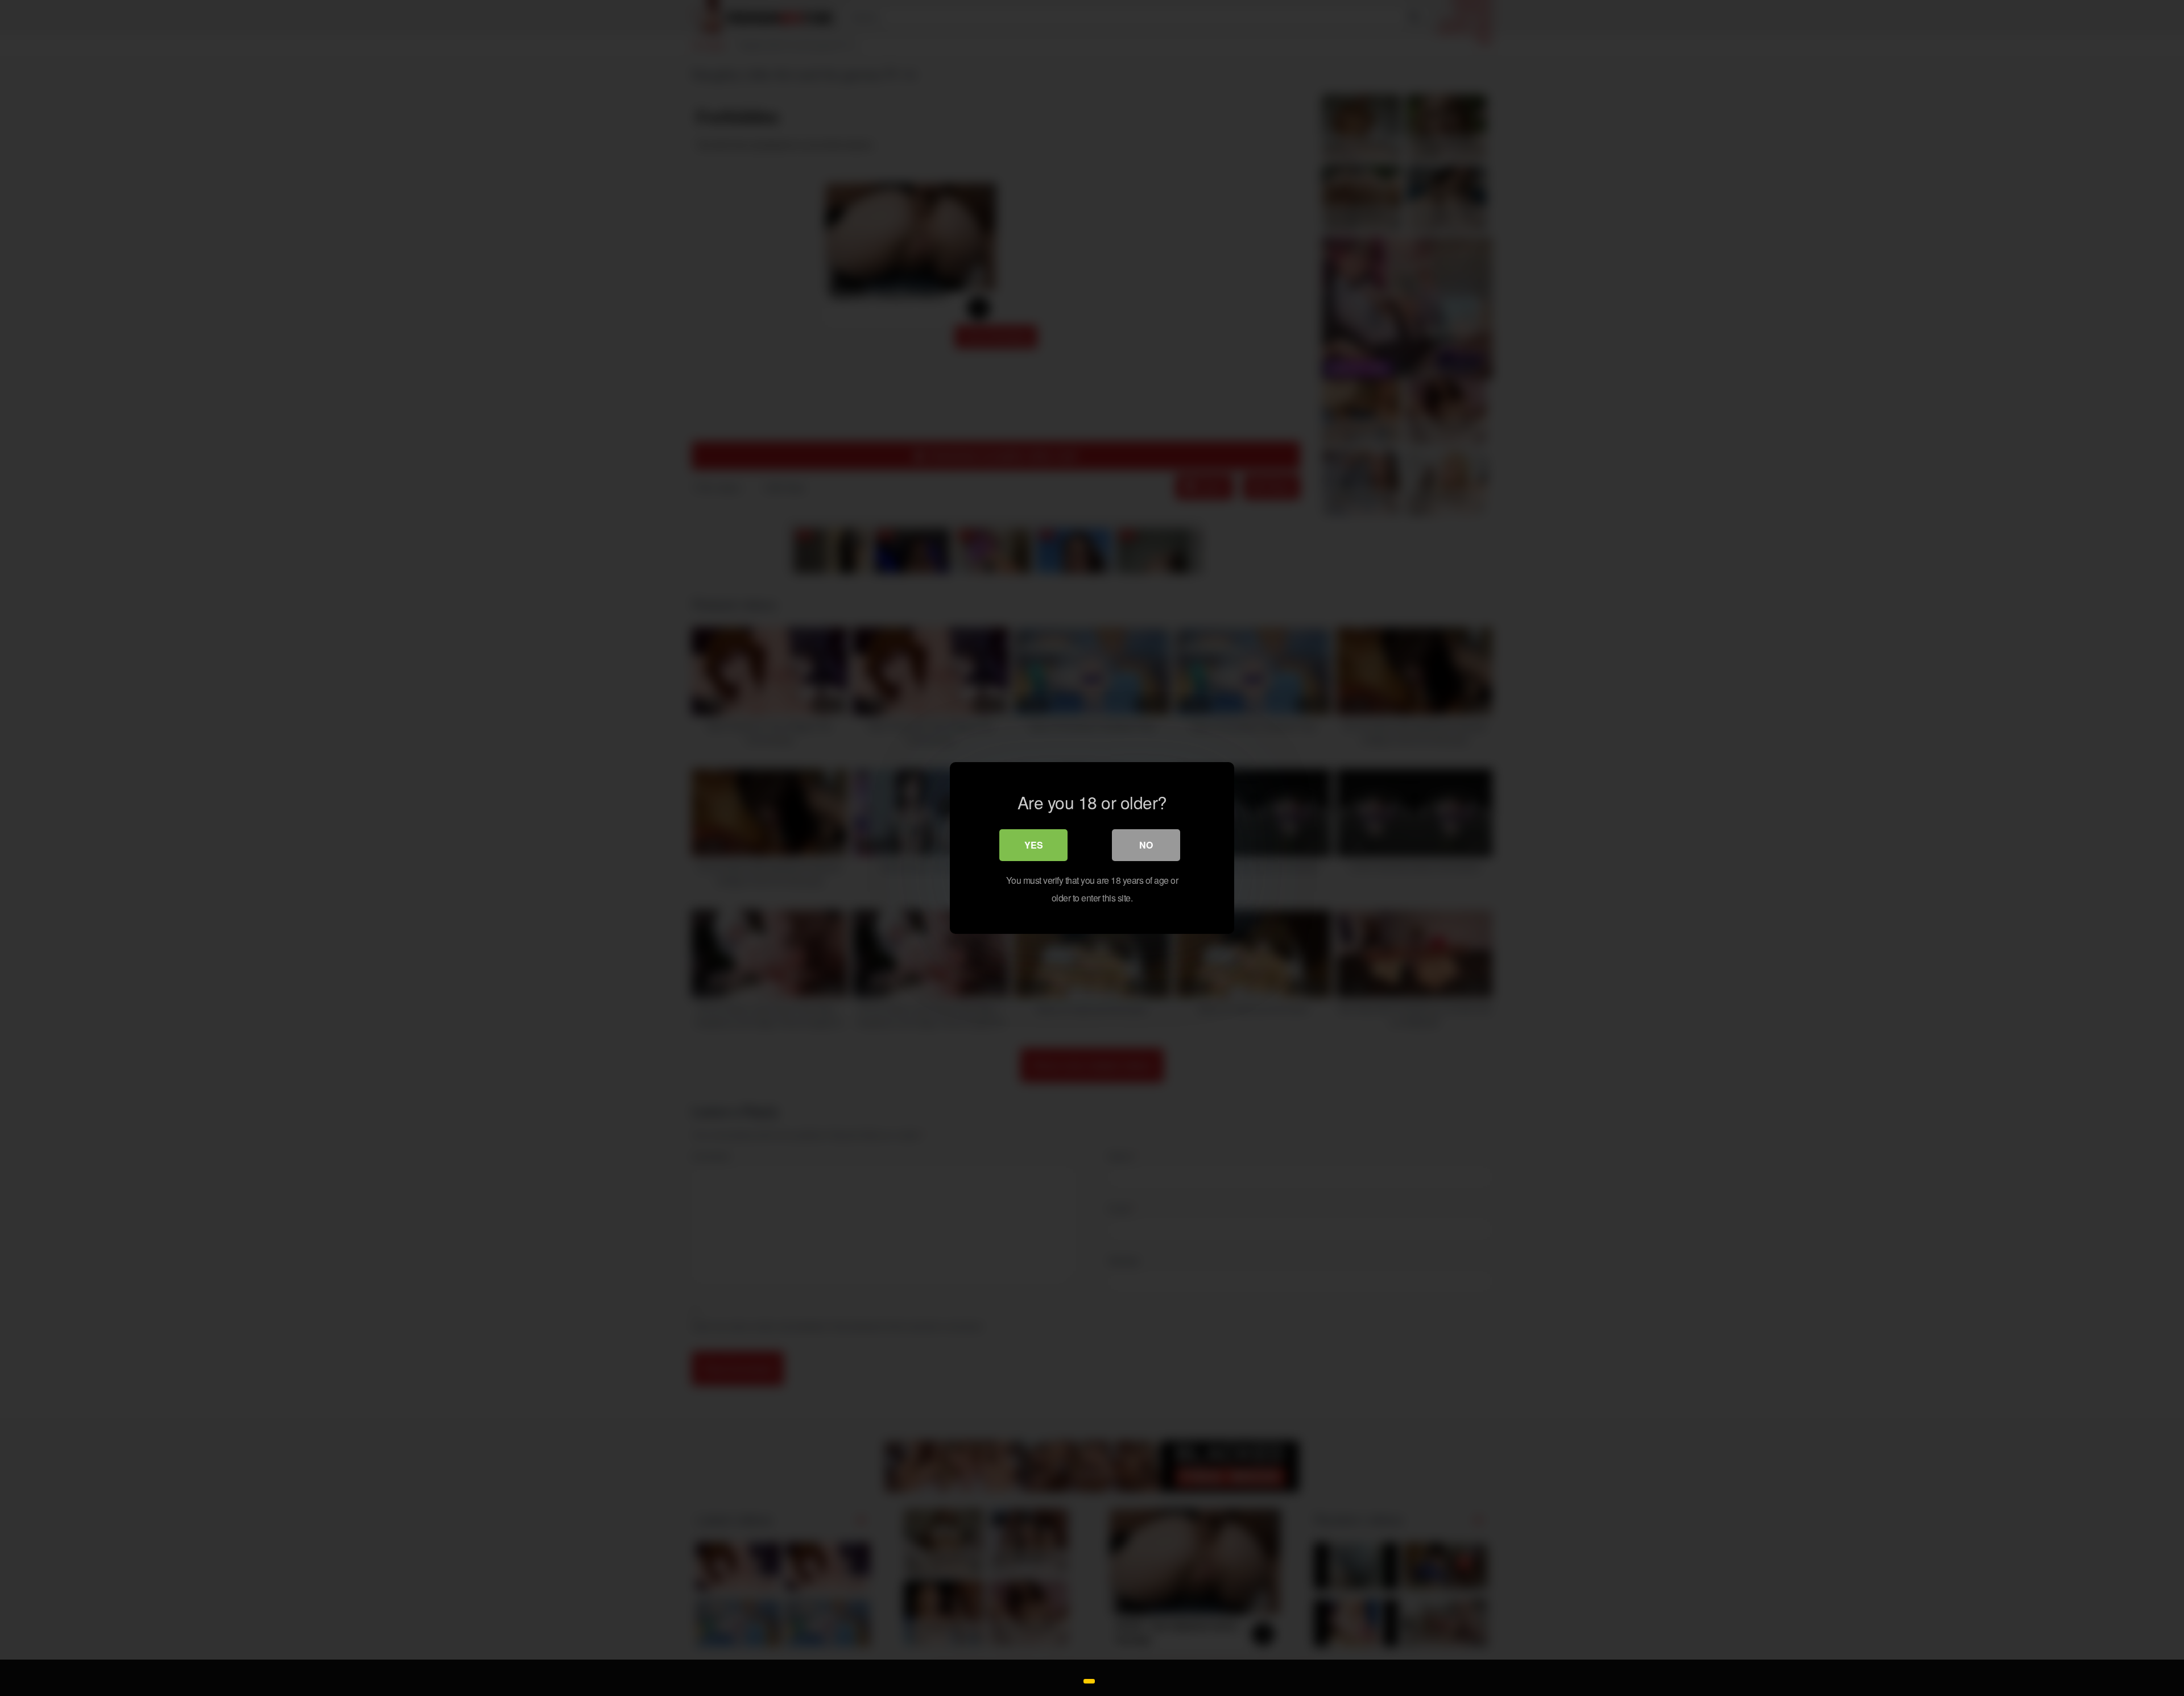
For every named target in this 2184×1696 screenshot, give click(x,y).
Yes (1034, 845)
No (1146, 845)
